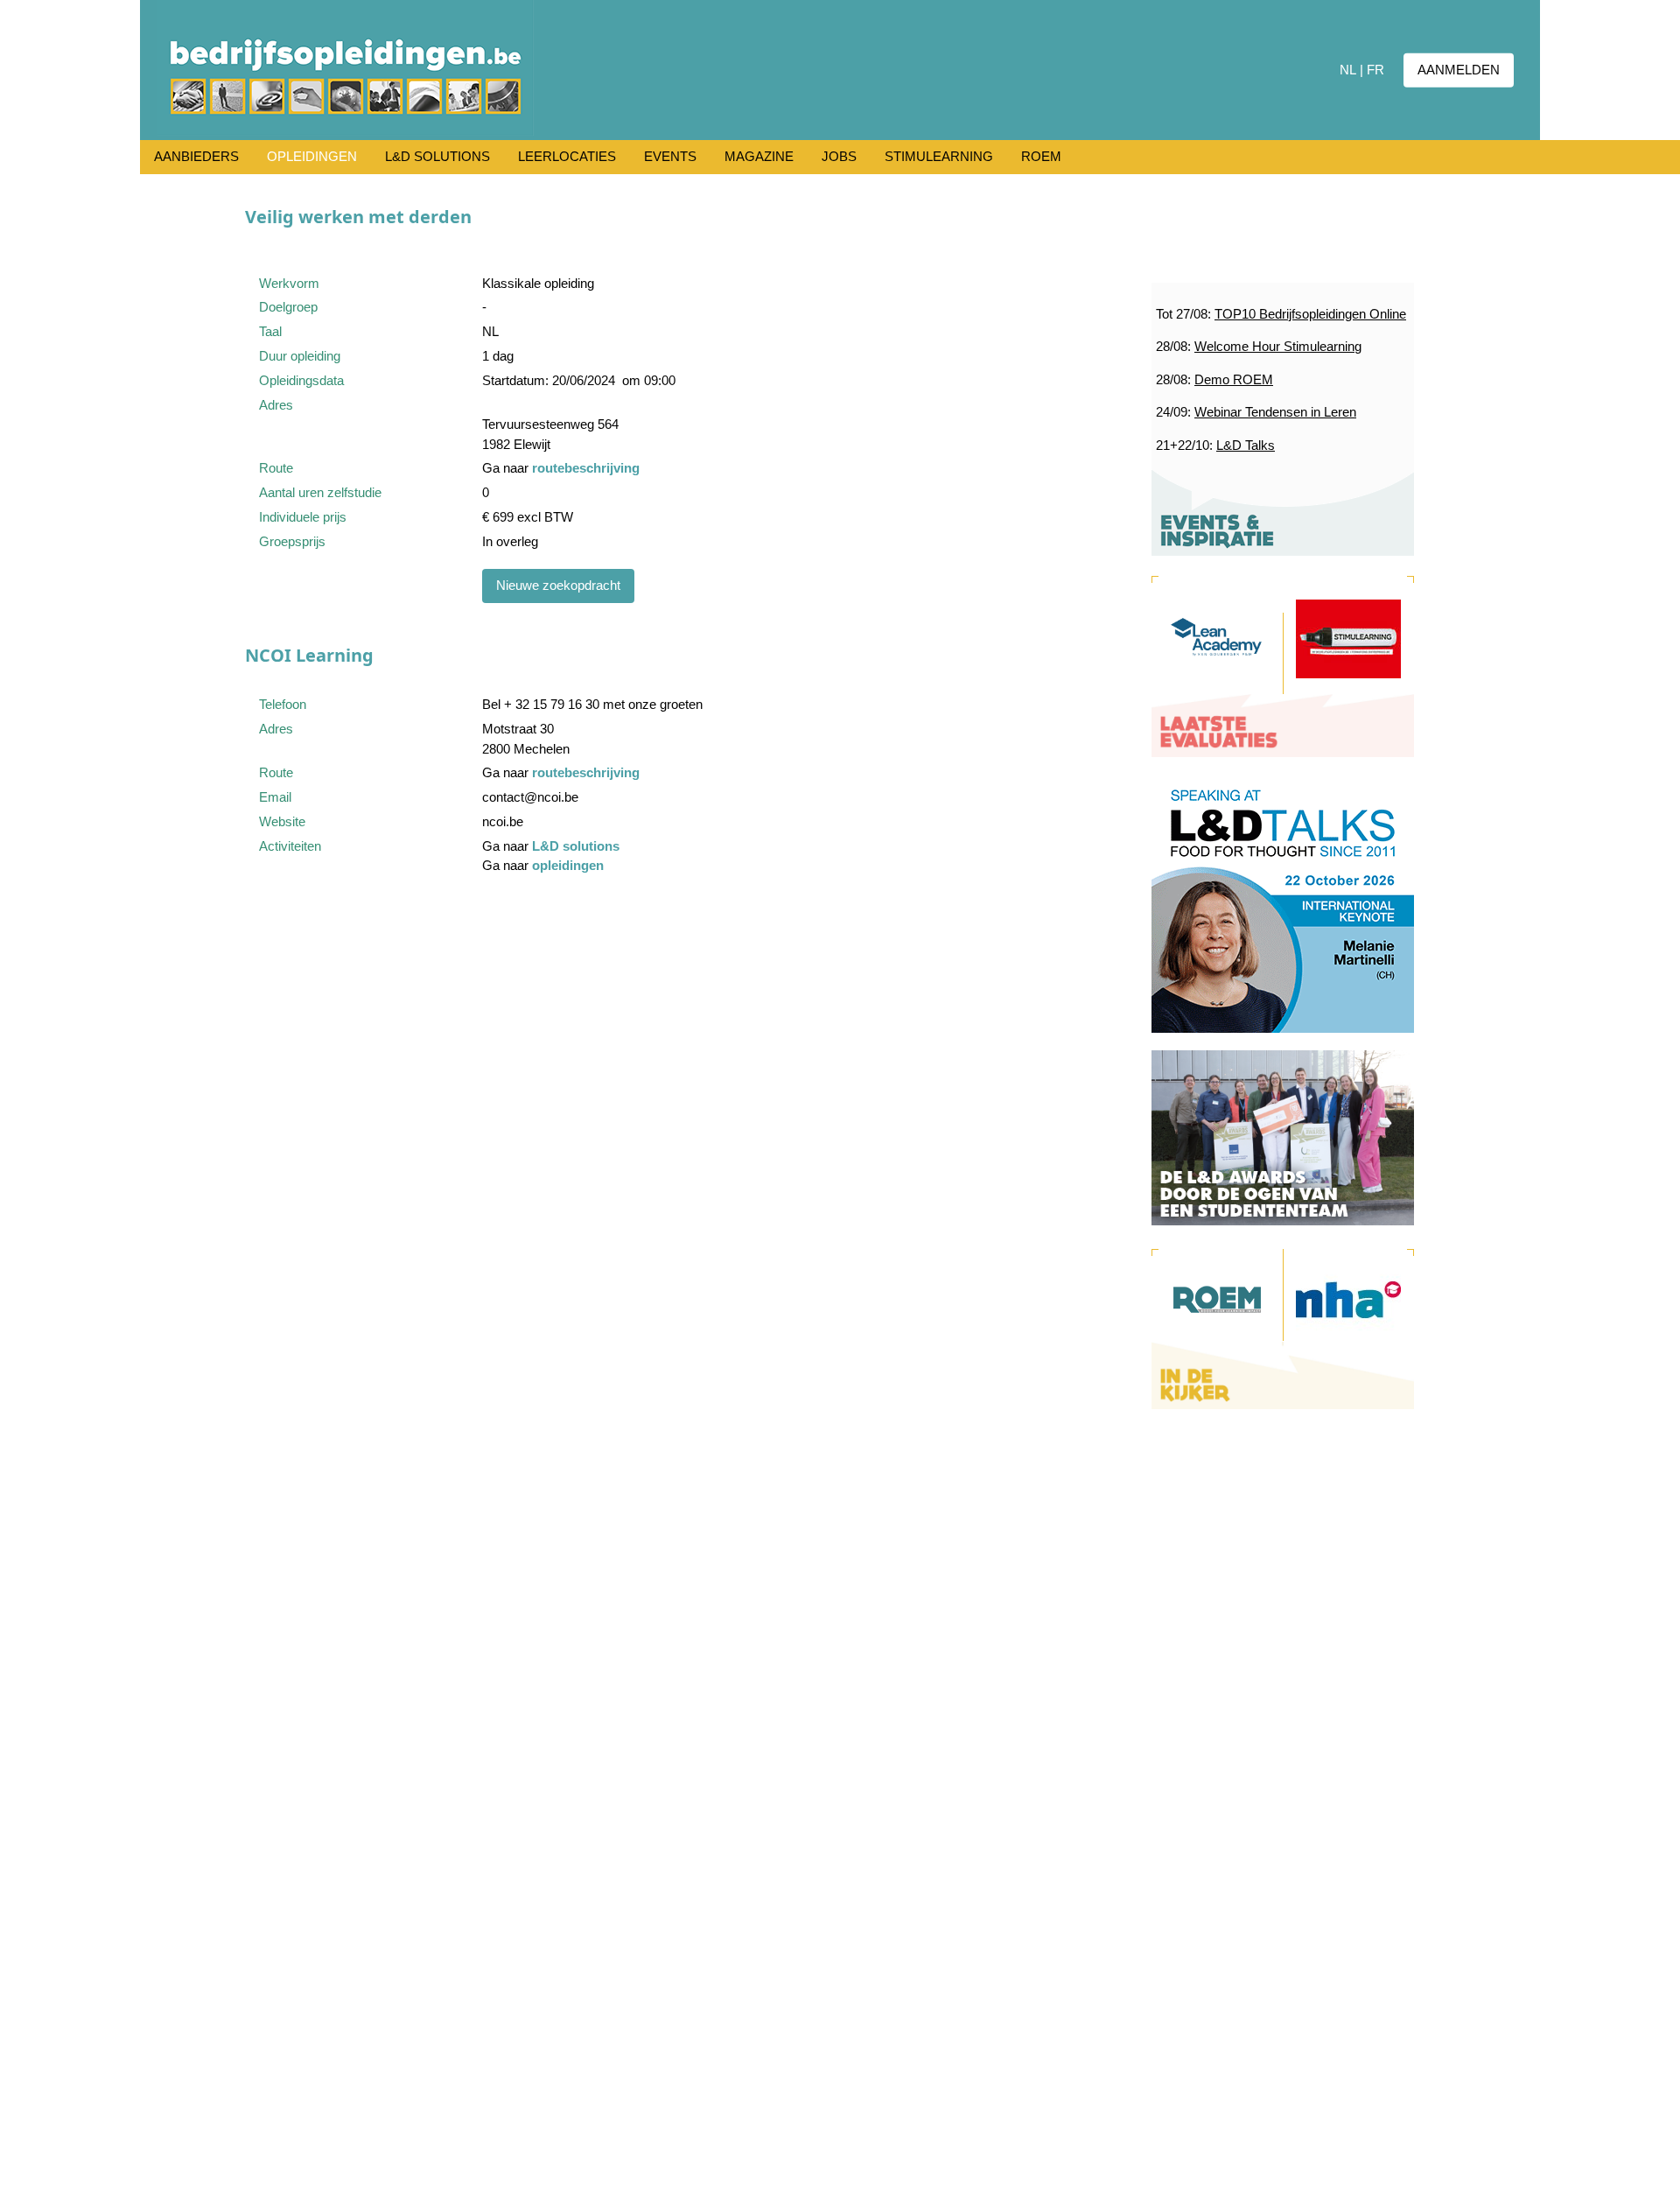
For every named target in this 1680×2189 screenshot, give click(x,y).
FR (1375, 70)
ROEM (1041, 156)
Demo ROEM (1234, 379)
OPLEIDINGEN (312, 156)
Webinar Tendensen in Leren (1275, 412)
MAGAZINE (759, 156)
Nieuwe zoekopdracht (558, 585)
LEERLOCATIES (567, 156)
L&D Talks (1246, 445)
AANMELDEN (1459, 70)
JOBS (839, 156)
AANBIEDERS (196, 156)
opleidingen (568, 865)
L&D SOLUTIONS (437, 156)
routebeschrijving (586, 468)
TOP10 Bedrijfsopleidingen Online (1310, 314)
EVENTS (670, 156)
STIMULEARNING (939, 156)
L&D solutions (576, 846)
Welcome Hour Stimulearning (1278, 346)
